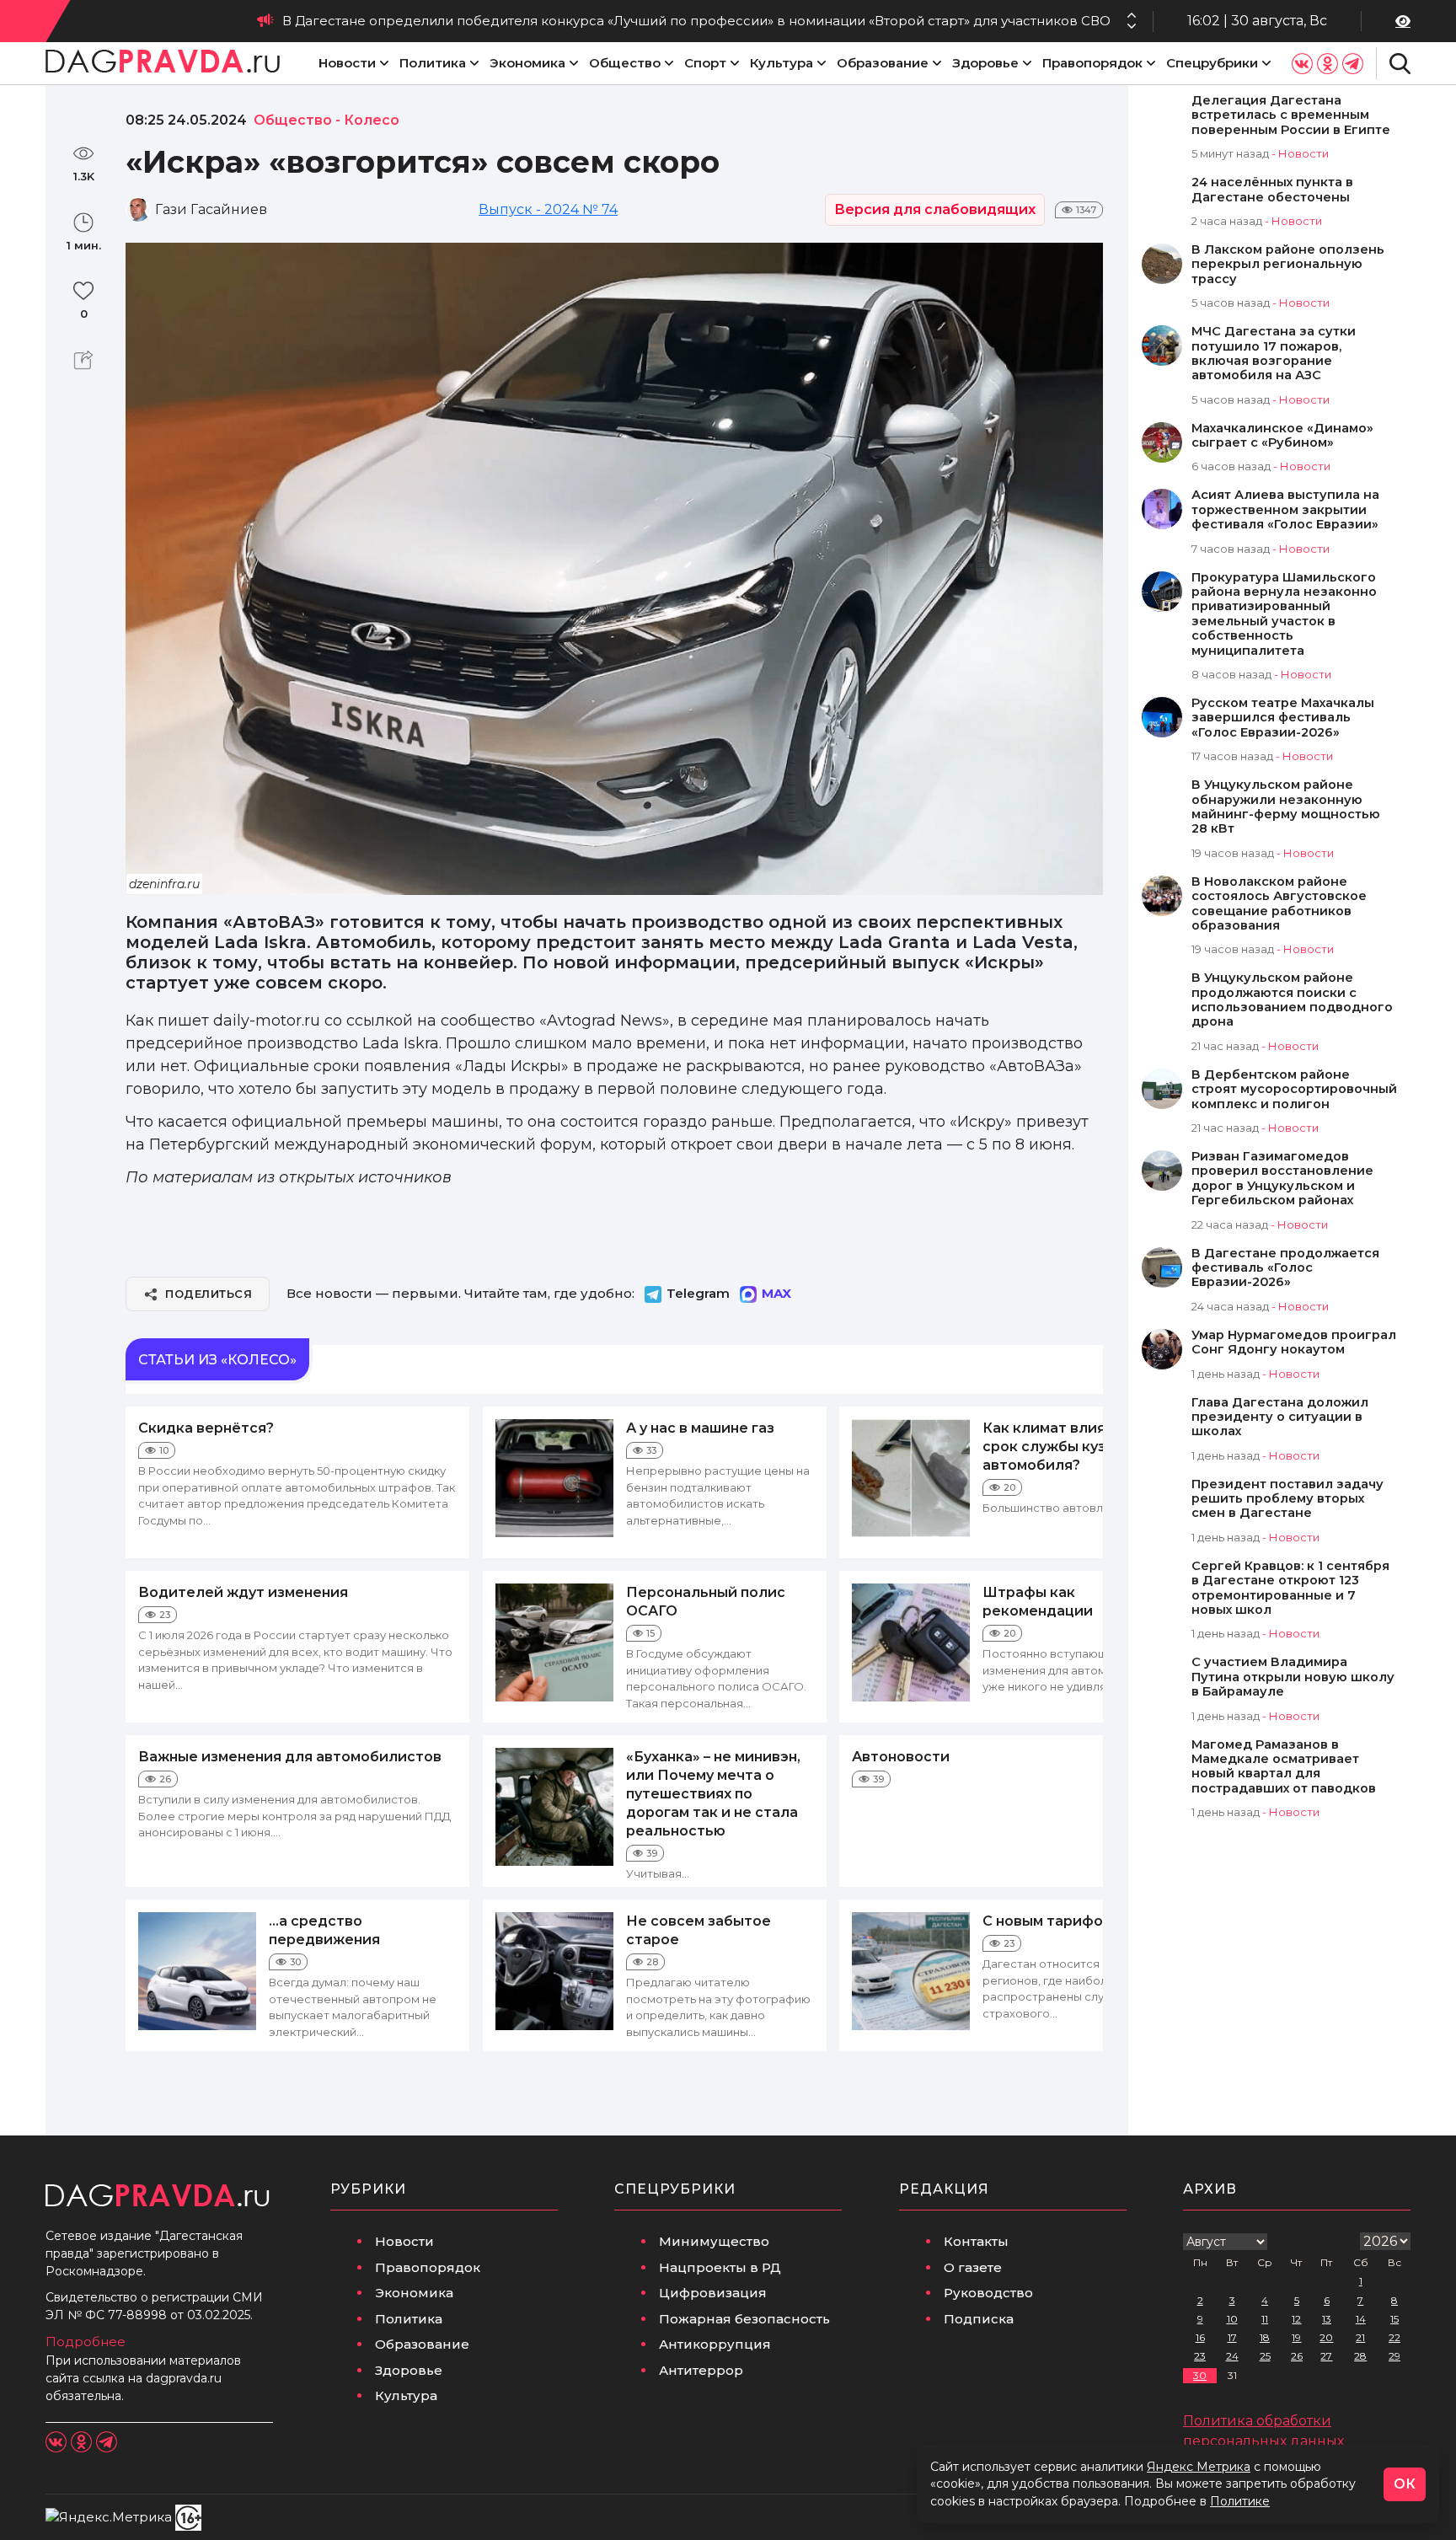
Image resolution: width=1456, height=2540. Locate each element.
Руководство (988, 2293)
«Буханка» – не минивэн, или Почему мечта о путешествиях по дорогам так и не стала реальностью (713, 1794)
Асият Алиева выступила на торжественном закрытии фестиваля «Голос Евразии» (1285, 510)
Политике (1240, 2501)
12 (1296, 2319)
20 (1326, 2337)
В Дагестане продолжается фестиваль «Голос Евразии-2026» (1285, 1268)
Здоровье (985, 63)
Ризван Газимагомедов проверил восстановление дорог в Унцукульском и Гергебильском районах (1282, 1179)
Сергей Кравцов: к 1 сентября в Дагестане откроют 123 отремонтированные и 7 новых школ (1290, 1588)
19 (1296, 2337)
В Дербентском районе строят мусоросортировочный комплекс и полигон (1294, 1090)
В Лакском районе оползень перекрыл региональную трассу (1288, 265)
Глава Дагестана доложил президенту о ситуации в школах (1280, 1417)
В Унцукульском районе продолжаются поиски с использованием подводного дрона (1292, 1000)
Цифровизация (713, 2293)
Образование (883, 63)
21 (1360, 2337)
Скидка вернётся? (206, 1428)
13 (1327, 2319)
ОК (1405, 2484)
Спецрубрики (1212, 63)
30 (1200, 2375)
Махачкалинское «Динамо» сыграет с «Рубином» (1282, 436)
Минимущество (714, 2241)
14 (1361, 2319)
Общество (625, 63)
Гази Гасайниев (211, 209)
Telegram (698, 1293)
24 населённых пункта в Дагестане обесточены (1272, 190)
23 (1200, 2356)
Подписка (979, 2319)
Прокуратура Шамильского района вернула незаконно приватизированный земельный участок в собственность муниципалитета (1284, 614)
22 (1394, 2337)
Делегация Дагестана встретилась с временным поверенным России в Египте (1291, 115)
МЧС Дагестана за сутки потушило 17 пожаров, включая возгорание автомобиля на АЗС (1274, 354)
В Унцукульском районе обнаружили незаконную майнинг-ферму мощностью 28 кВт (1286, 807)
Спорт (705, 63)
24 (1232, 2356)
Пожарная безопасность (744, 2319)
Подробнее (86, 2342)
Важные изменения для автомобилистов (290, 1757)
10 (1232, 2319)
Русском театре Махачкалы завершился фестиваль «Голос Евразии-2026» (1283, 718)
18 (1265, 2337)
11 (1265, 2319)
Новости (347, 63)
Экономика (527, 63)
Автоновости (901, 1757)
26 (1297, 2356)
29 (1394, 2356)
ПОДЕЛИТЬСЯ (209, 1294)
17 (1232, 2337)
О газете (973, 2267)
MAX (776, 1293)
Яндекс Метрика (1199, 2467)
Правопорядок (1092, 63)
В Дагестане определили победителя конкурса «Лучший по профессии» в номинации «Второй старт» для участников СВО (696, 21)
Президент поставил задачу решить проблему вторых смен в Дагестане (1287, 1499)
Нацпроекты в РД (720, 2267)
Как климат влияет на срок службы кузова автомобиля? (1063, 1447)
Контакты (976, 2241)
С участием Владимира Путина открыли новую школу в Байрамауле (1293, 1677)
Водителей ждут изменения (243, 1592)
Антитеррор (701, 2370)
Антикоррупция (715, 2344)
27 (1326, 2356)
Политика (433, 63)
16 (1200, 2337)
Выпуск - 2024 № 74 (548, 209)
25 (1265, 2356)
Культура (782, 63)
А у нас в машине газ (700, 1428)
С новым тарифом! (1049, 1921)
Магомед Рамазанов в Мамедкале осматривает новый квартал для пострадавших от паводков (1284, 1767)
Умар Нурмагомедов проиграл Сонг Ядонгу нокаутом (1294, 1342)
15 (1394, 2319)
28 (1360, 2356)
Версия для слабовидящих (935, 209)
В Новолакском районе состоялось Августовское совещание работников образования (1279, 904)
